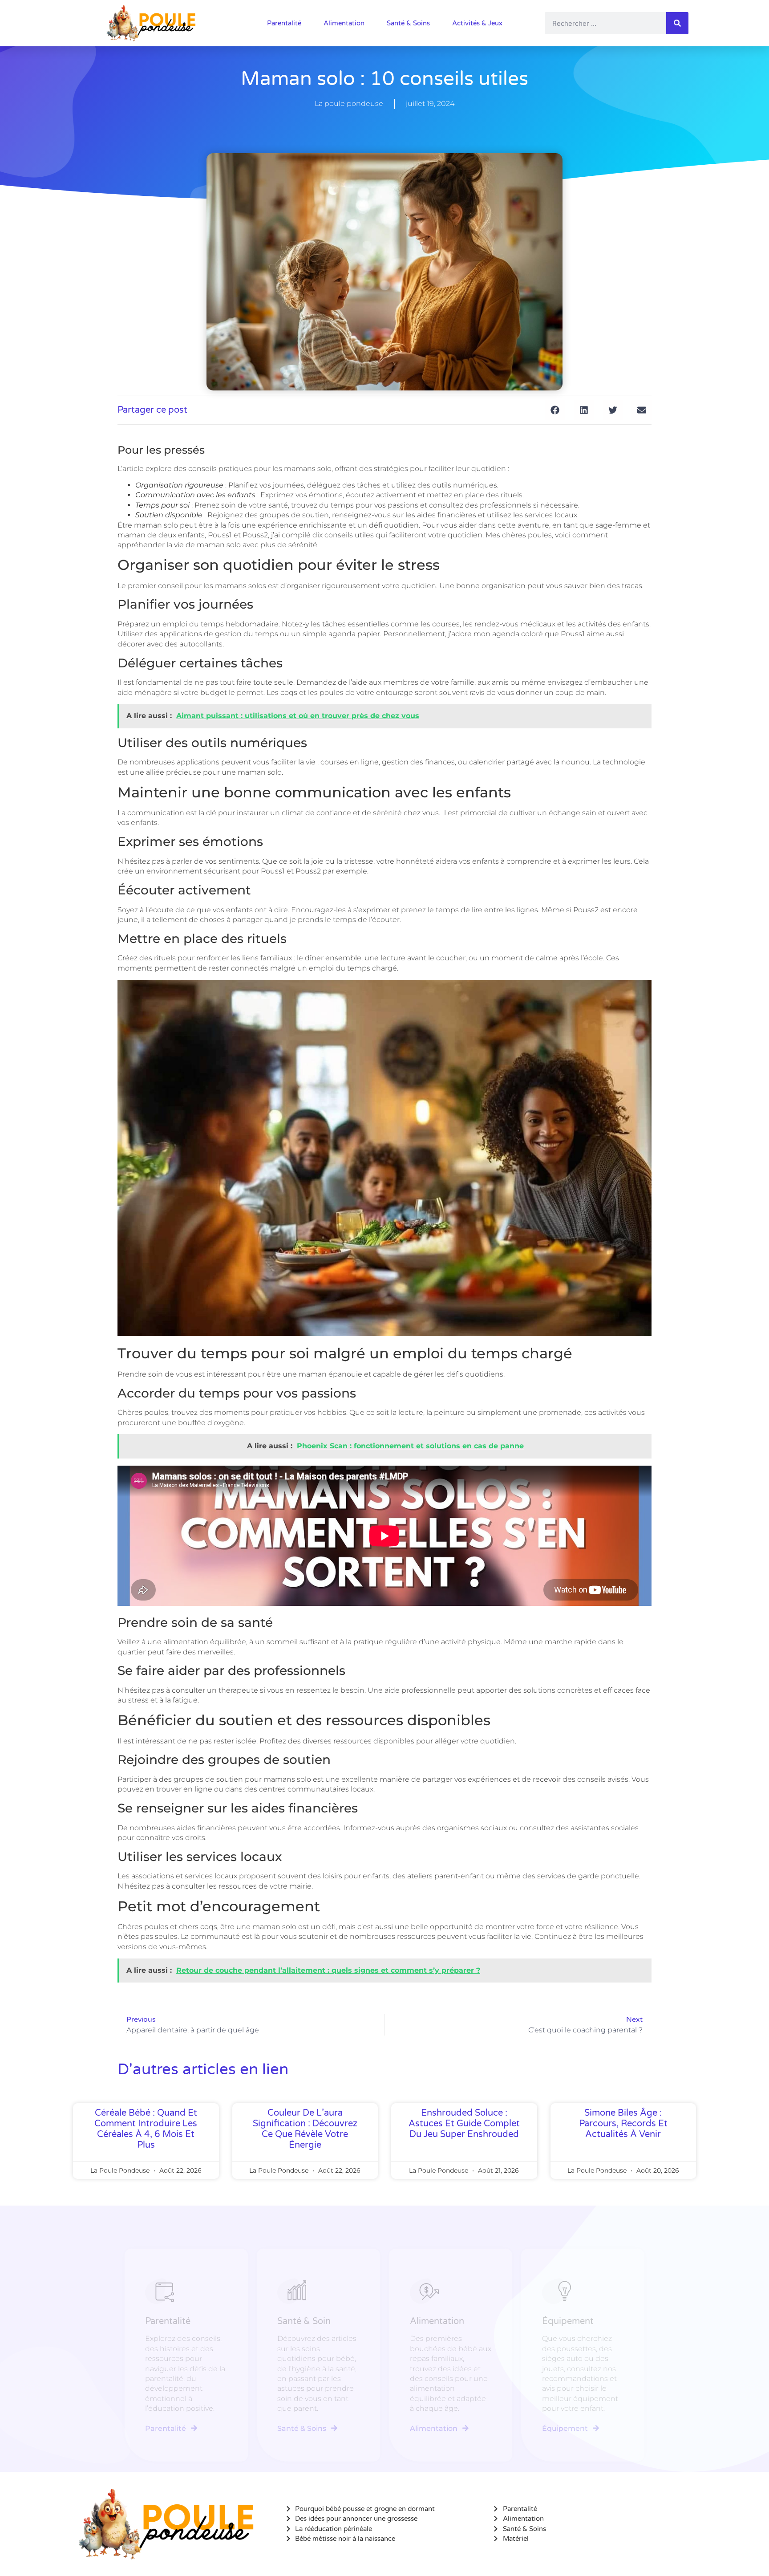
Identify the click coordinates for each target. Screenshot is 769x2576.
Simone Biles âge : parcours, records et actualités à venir (623, 2124)
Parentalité (284, 23)
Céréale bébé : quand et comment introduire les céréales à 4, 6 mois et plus (146, 2129)
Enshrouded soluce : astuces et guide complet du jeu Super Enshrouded (464, 2124)
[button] (555, 410)
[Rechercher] (677, 23)
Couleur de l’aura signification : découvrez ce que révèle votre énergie (305, 2129)
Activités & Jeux (477, 23)
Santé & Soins (408, 23)
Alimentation (344, 23)
